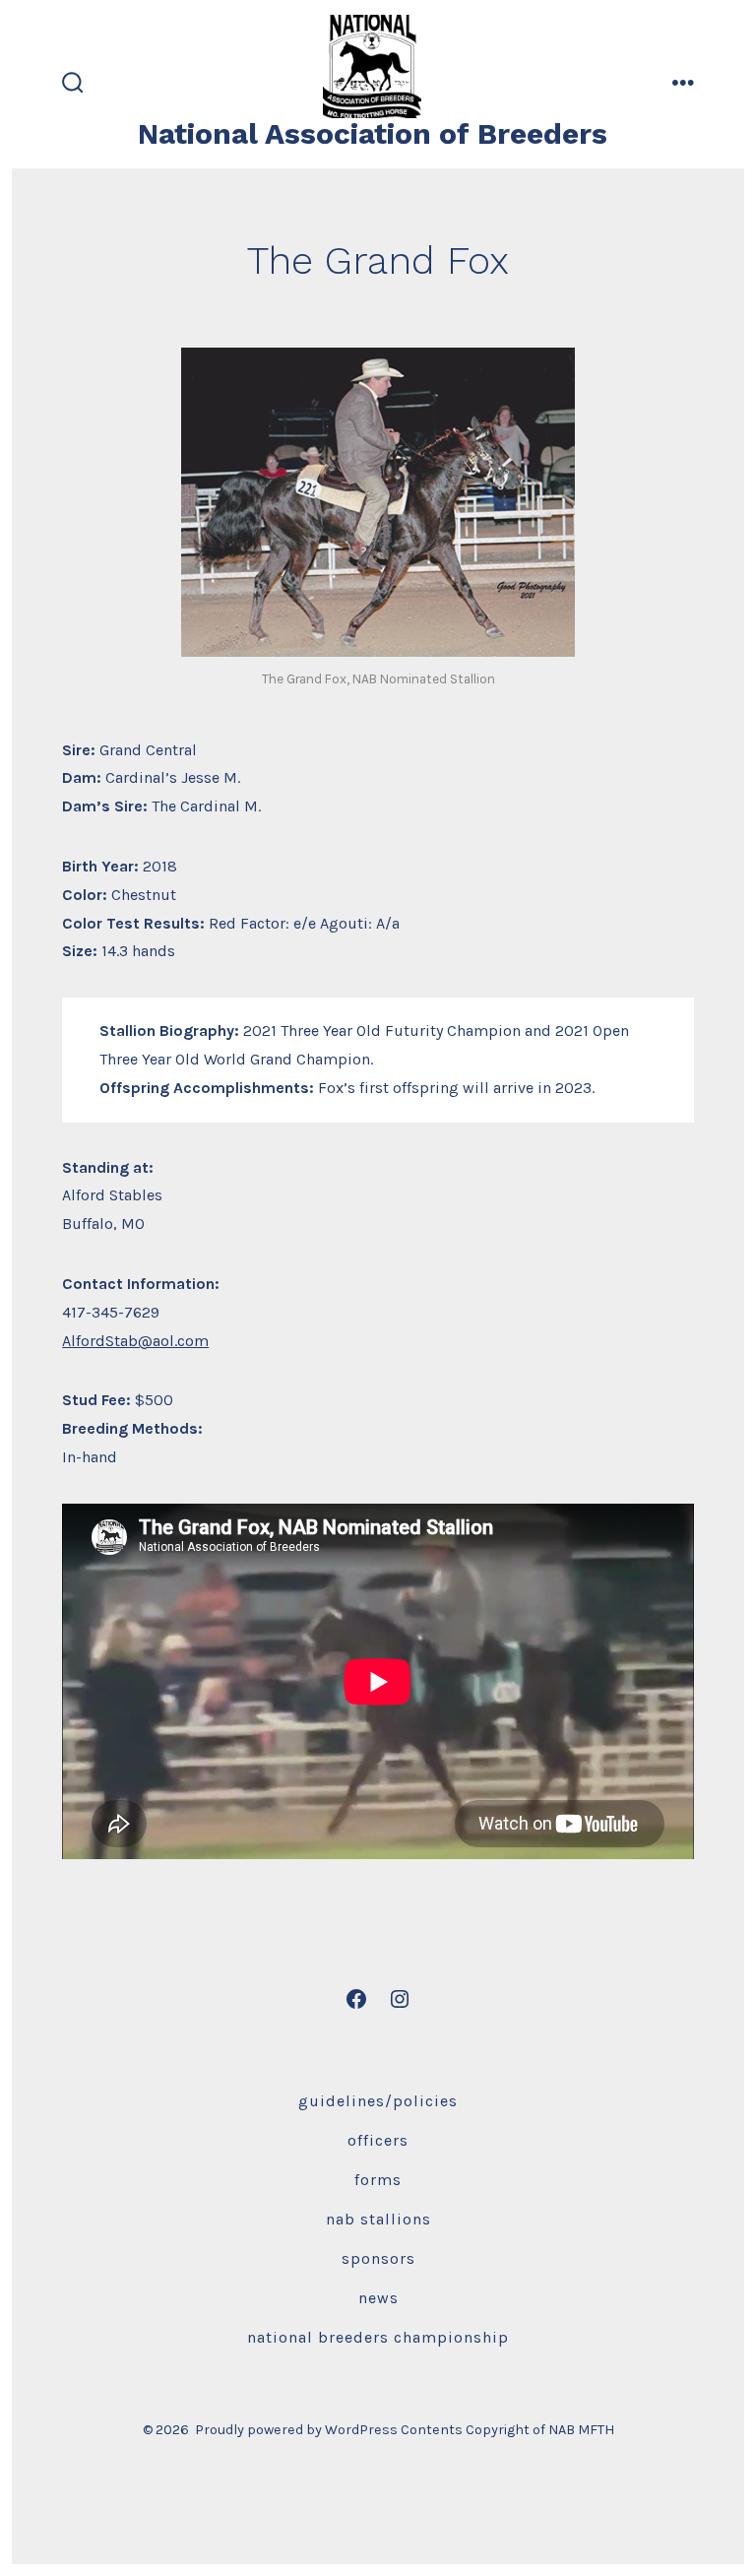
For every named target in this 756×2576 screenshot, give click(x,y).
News (378, 2298)
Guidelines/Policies (378, 2101)
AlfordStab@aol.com (135, 1341)
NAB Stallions (378, 2219)
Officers (378, 2140)
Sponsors (378, 2258)
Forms (378, 2180)
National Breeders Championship (378, 2337)
